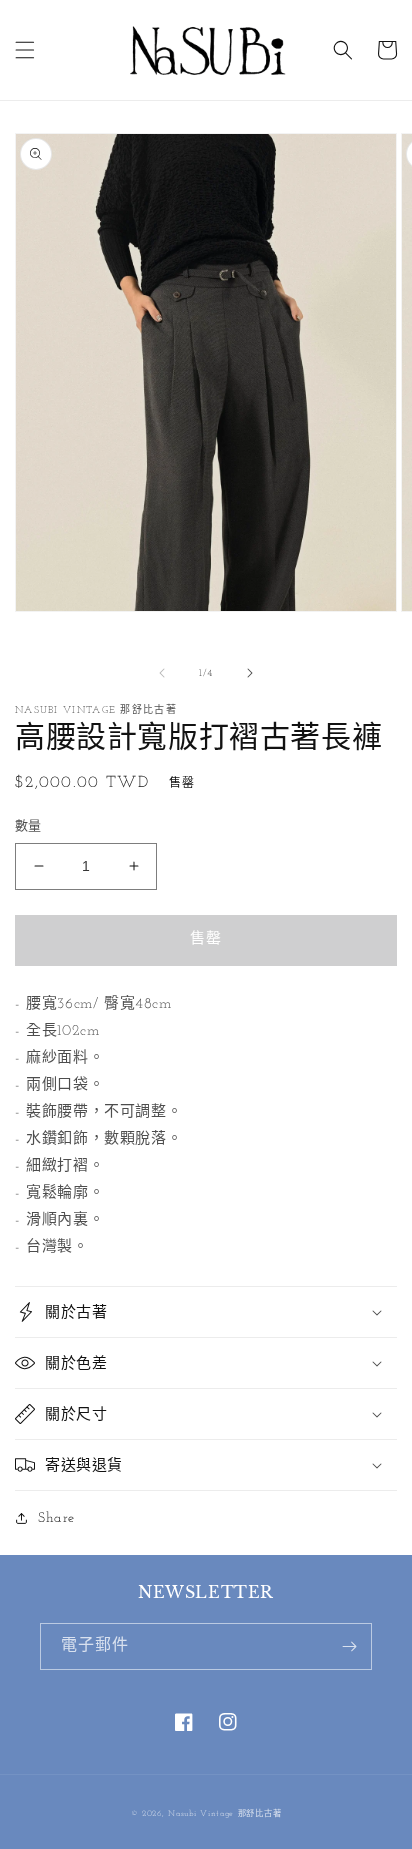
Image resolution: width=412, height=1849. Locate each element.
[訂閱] (349, 1646)
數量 (28, 826)
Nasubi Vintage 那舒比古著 (224, 1814)
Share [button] (56, 1518)
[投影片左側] (162, 673)
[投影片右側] (250, 673)
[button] (25, 50)
